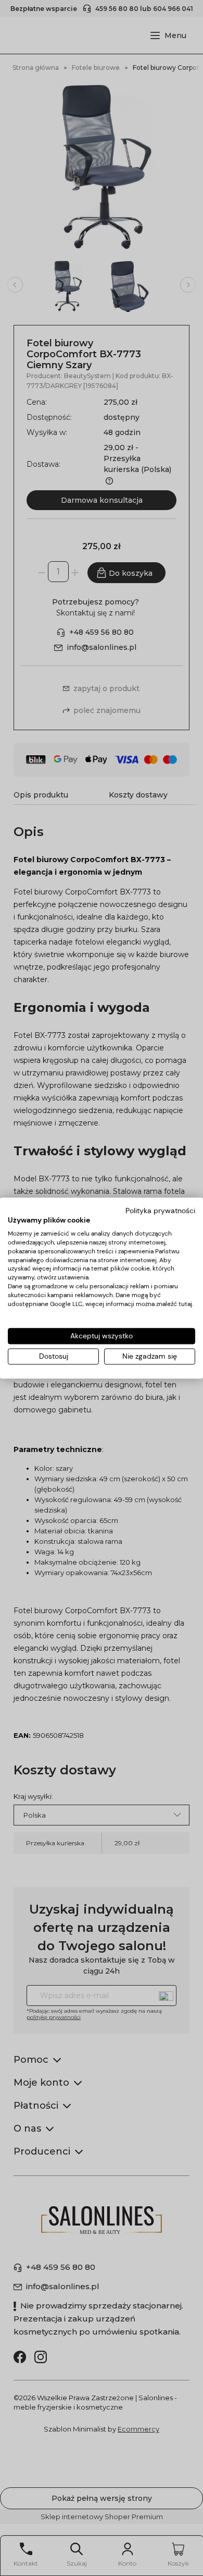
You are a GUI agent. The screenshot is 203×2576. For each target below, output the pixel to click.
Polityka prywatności (160, 1211)
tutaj (185, 1304)
